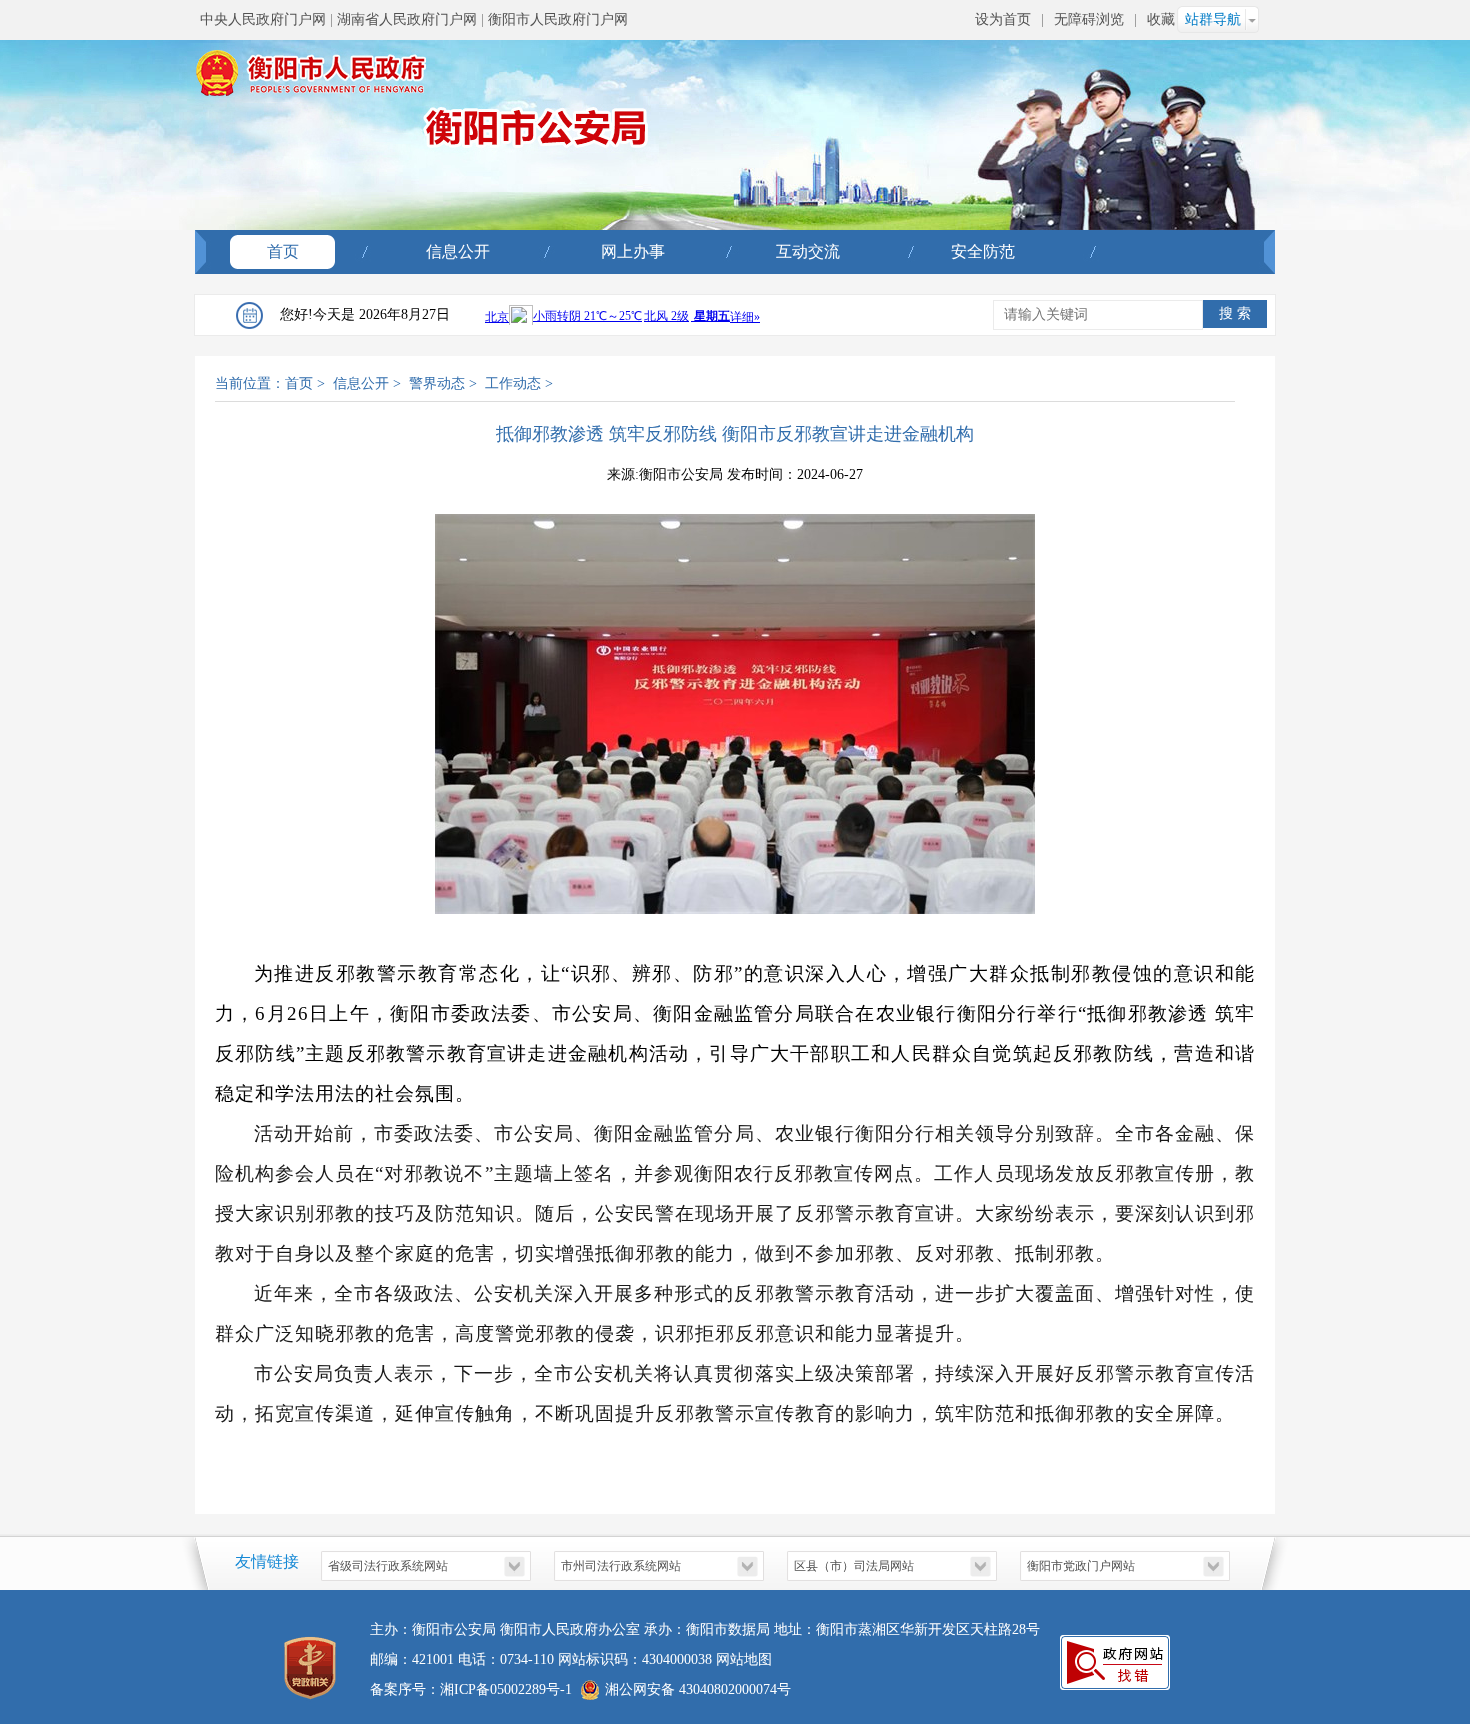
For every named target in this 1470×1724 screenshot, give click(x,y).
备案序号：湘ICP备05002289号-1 (471, 1689)
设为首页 (1003, 19)
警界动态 (437, 383)
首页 (283, 251)
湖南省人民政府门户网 (407, 19)
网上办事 (633, 251)
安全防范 (983, 251)
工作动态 (513, 383)
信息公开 (458, 251)
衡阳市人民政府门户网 (558, 19)
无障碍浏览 (1089, 19)
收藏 (1161, 19)
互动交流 (808, 251)
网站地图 (744, 1659)
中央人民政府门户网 (263, 19)
